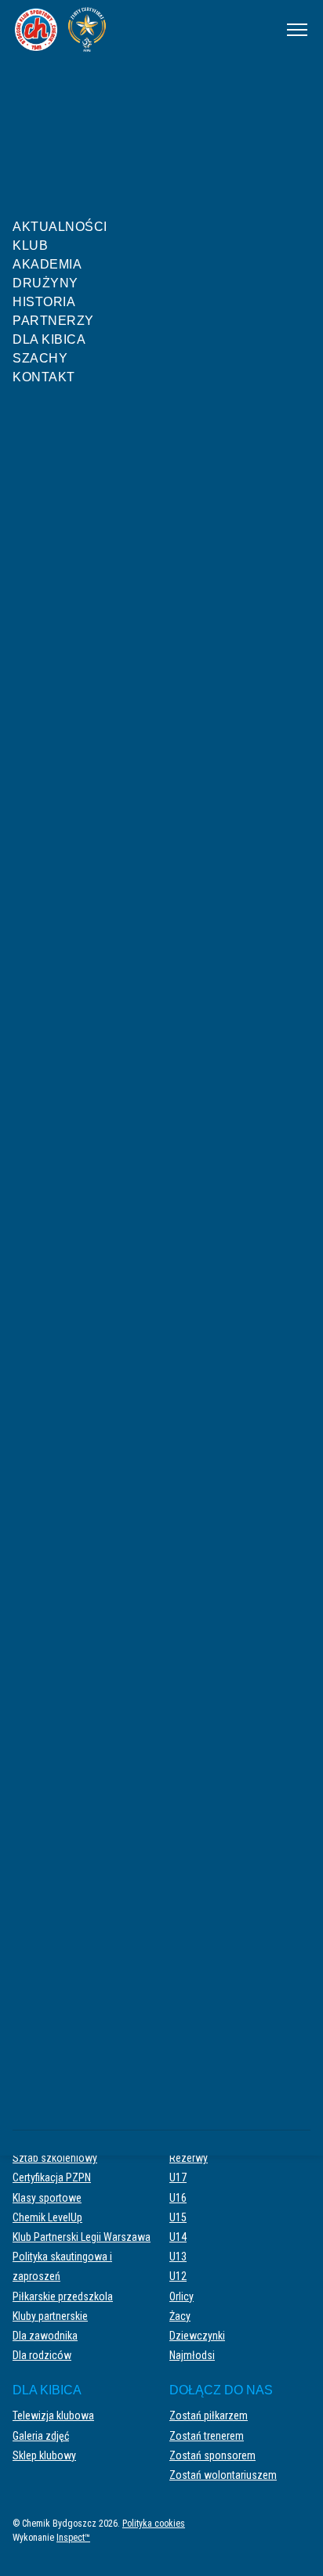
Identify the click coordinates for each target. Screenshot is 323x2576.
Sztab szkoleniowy (55, 2158)
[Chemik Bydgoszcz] (139, 30)
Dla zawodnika (45, 2336)
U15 (178, 2217)
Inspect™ (73, 2538)
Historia (44, 302)
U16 (178, 2198)
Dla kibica (49, 339)
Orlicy (181, 2296)
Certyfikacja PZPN (52, 2177)
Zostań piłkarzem (209, 2415)
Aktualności (60, 227)
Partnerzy (53, 321)
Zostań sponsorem (212, 2455)
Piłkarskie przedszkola (63, 2296)
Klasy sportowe (47, 2198)
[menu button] (297, 30)
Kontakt (44, 377)
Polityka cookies (154, 2524)
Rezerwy (189, 2158)
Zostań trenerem (207, 2436)
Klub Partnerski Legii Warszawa (82, 2237)
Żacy (180, 2316)
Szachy (40, 358)
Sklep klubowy (44, 2455)
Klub (30, 245)
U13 (178, 2257)
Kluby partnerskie (50, 2316)
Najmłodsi (192, 2355)
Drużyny (45, 283)
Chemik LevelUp (47, 2217)
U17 (178, 2177)
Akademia (47, 264)
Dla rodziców (42, 2355)
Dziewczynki (197, 2336)
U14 (178, 2237)
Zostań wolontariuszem (223, 2475)
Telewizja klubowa (53, 2415)
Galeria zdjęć (41, 2436)
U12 (178, 2276)
